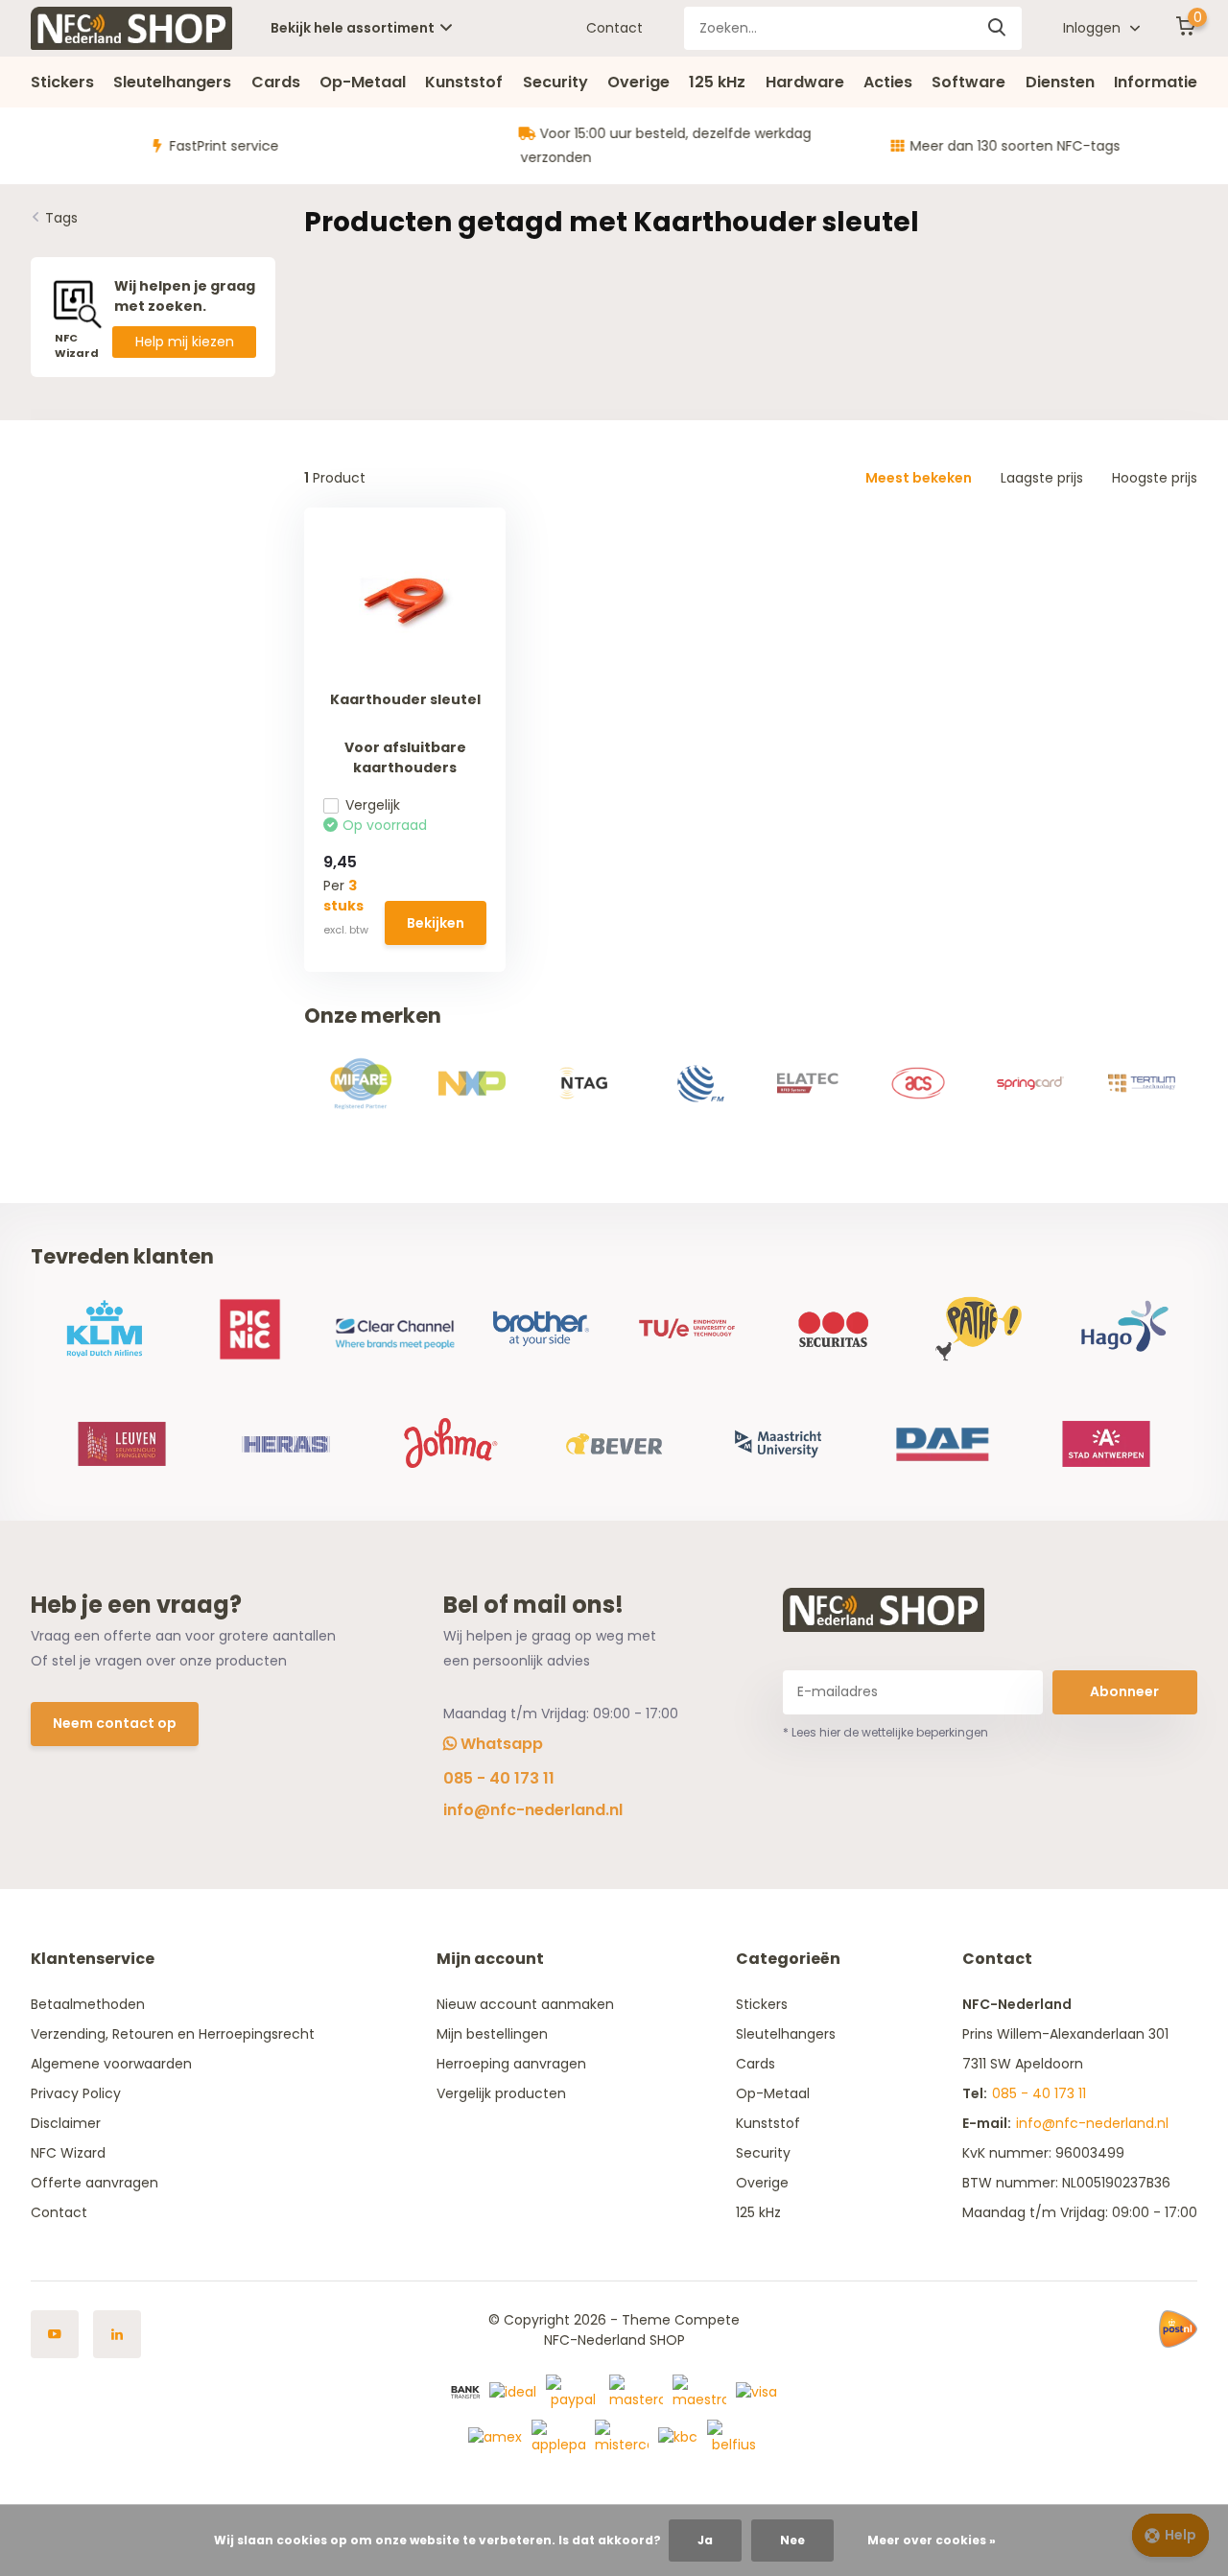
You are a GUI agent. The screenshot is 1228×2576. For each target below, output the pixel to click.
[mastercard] (636, 2391)
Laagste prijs (1042, 478)
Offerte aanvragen (94, 2183)
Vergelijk (373, 805)
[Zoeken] (998, 28)
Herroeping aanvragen (511, 2064)
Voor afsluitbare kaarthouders (405, 757)
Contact (614, 28)
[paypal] (573, 2391)
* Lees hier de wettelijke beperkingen (886, 1732)
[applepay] (558, 2436)
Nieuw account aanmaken (525, 2004)
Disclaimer (66, 2123)
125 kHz (717, 82)
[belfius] (734, 2436)
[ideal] (513, 2391)
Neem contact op (115, 1723)
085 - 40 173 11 (499, 1778)
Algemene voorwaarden (111, 2064)
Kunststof (464, 82)
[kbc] (678, 2436)
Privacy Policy (76, 2093)
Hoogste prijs (1155, 478)
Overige (638, 82)
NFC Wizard (68, 2153)
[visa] (756, 2391)
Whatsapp (500, 1744)
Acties (888, 82)
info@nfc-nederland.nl (533, 1810)
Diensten (1060, 82)
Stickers (62, 82)
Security (555, 82)
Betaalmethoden (88, 2004)
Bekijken (436, 923)
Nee (792, 2540)
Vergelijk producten (501, 2093)
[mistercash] (622, 2436)
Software (968, 82)
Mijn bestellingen (492, 2034)
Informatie (1156, 82)
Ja (705, 2540)
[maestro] (699, 2391)
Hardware (805, 82)
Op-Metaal (363, 82)
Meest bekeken (919, 478)
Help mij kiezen (185, 342)
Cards (276, 82)
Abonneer (1124, 1691)
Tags (61, 218)
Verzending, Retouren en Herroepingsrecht (173, 2034)
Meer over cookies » (932, 2540)
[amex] (495, 2436)
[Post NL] (1178, 2329)
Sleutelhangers (172, 82)
